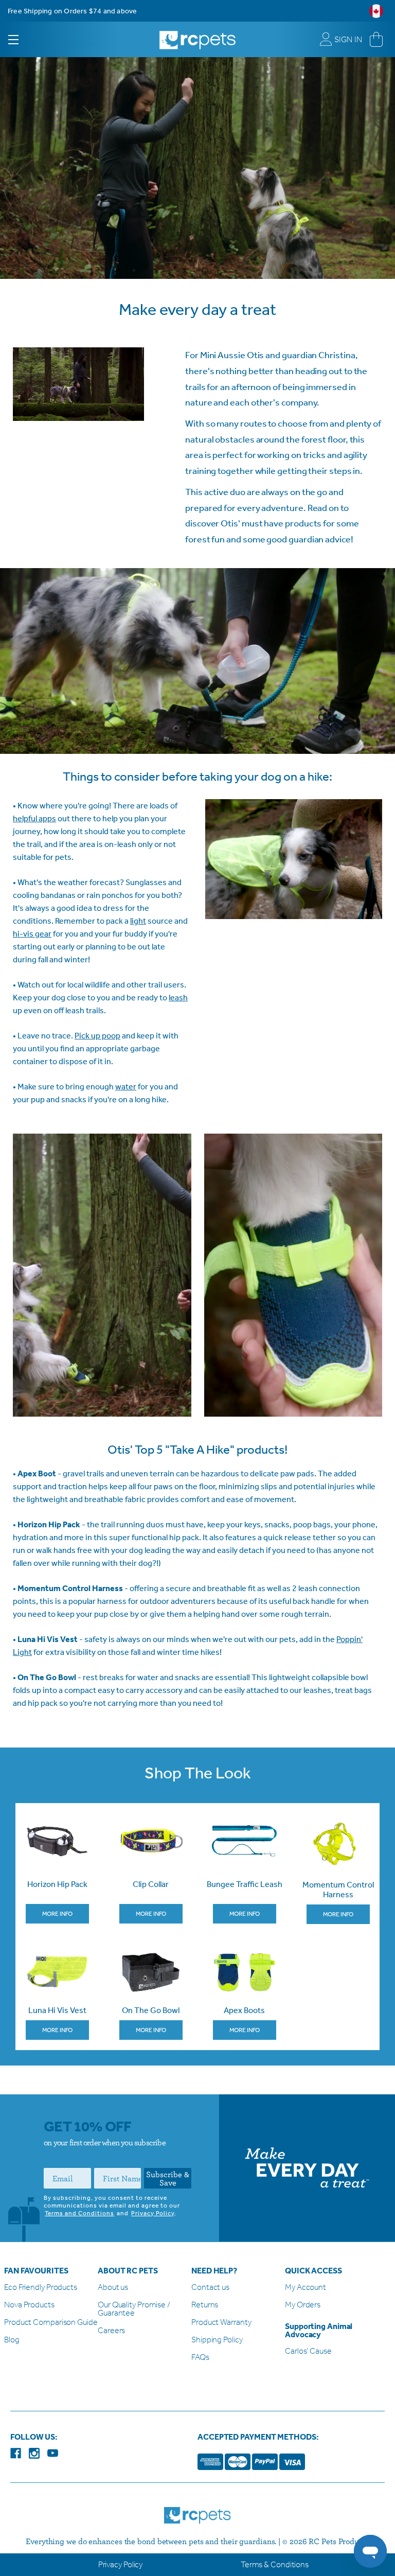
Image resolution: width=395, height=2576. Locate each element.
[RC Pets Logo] (197, 36)
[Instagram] (34, 2453)
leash (178, 998)
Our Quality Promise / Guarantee (134, 2309)
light (138, 921)
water (126, 1087)
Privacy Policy (153, 2213)
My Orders (303, 2305)
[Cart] (376, 40)
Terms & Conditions (275, 2564)
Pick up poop (97, 1036)
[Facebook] (16, 2453)
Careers (111, 2331)
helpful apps (34, 818)
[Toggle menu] (22, 39)
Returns (205, 2305)
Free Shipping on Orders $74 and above (72, 11)
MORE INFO (57, 1914)
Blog (12, 2340)
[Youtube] (53, 2453)
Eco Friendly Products (41, 2288)
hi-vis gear (32, 934)
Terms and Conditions (79, 2213)
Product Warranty (221, 2323)
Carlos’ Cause (308, 2351)
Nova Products (29, 2305)
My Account (306, 2288)
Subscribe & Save (168, 2178)
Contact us (210, 2288)
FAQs (200, 2358)
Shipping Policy (217, 2340)
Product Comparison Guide (51, 2323)
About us (113, 2288)
